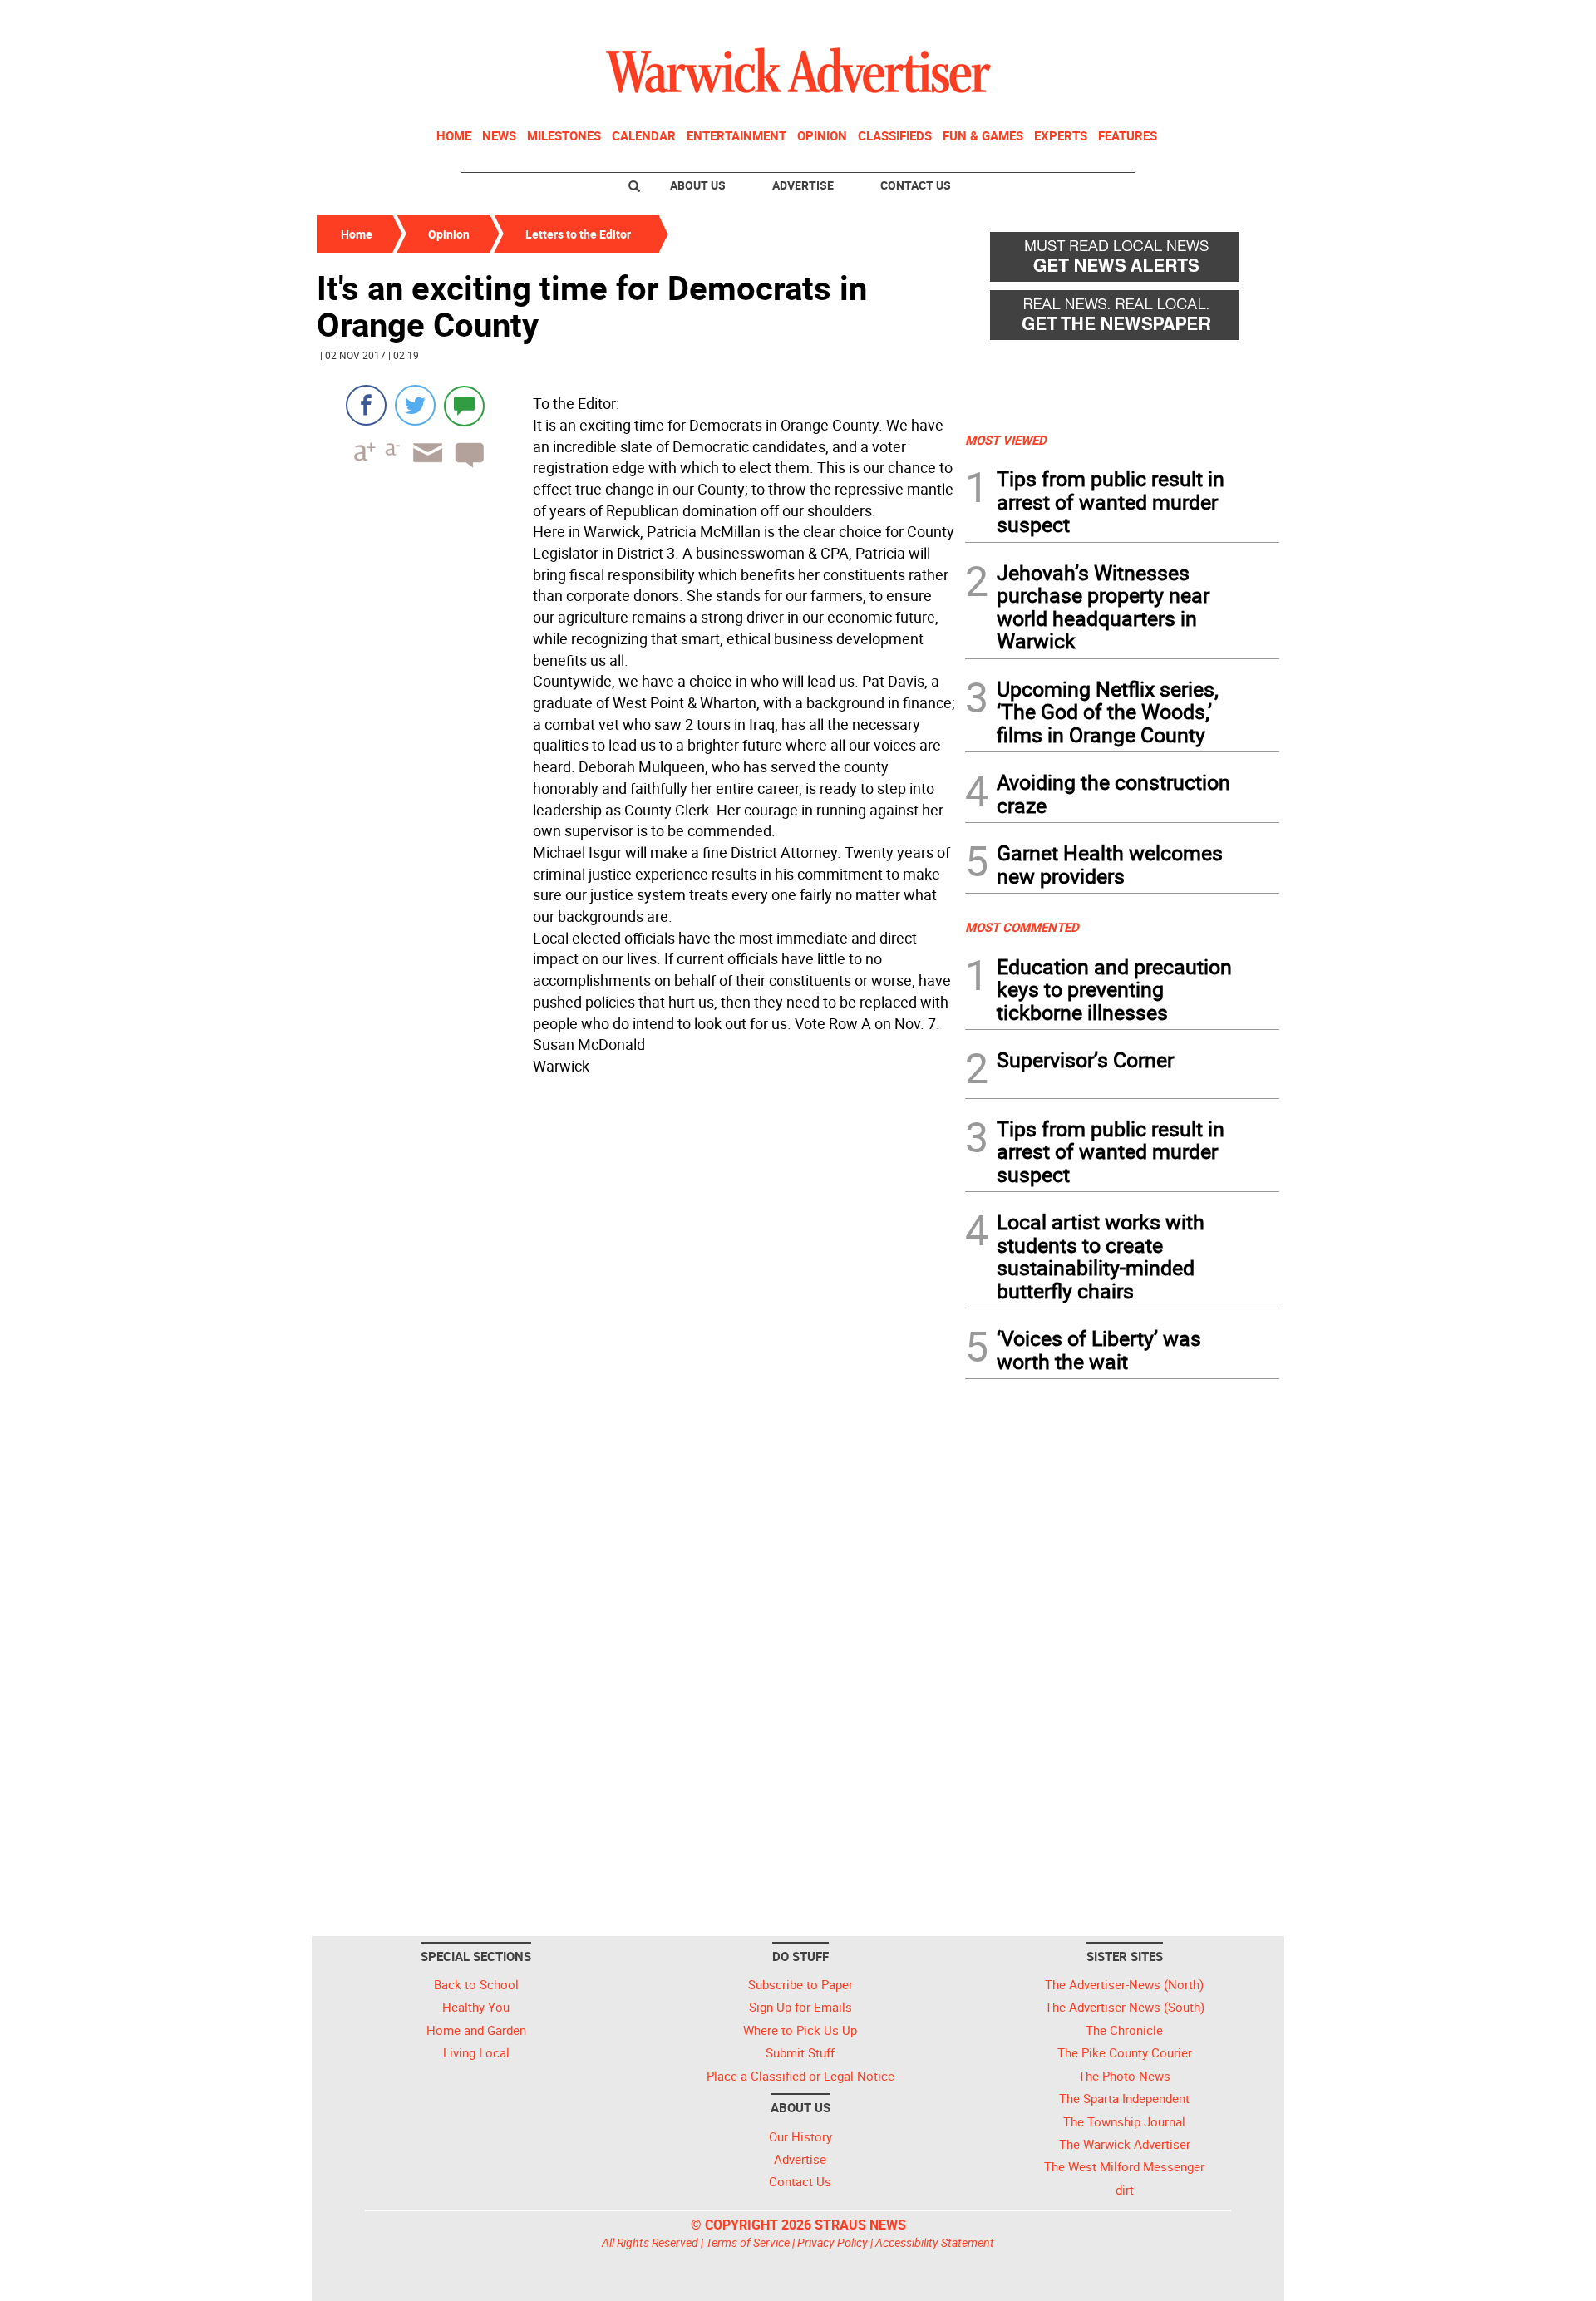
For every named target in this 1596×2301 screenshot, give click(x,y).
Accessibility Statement (935, 2242)
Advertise (803, 185)
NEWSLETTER (1145, 19)
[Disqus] (636, 1293)
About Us (698, 185)
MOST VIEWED (1006, 440)
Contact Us (916, 185)
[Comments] (464, 405)
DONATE (1239, 19)
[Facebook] (366, 405)
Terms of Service (748, 2242)
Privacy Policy (832, 2242)
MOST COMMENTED (1022, 927)
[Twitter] (415, 405)
